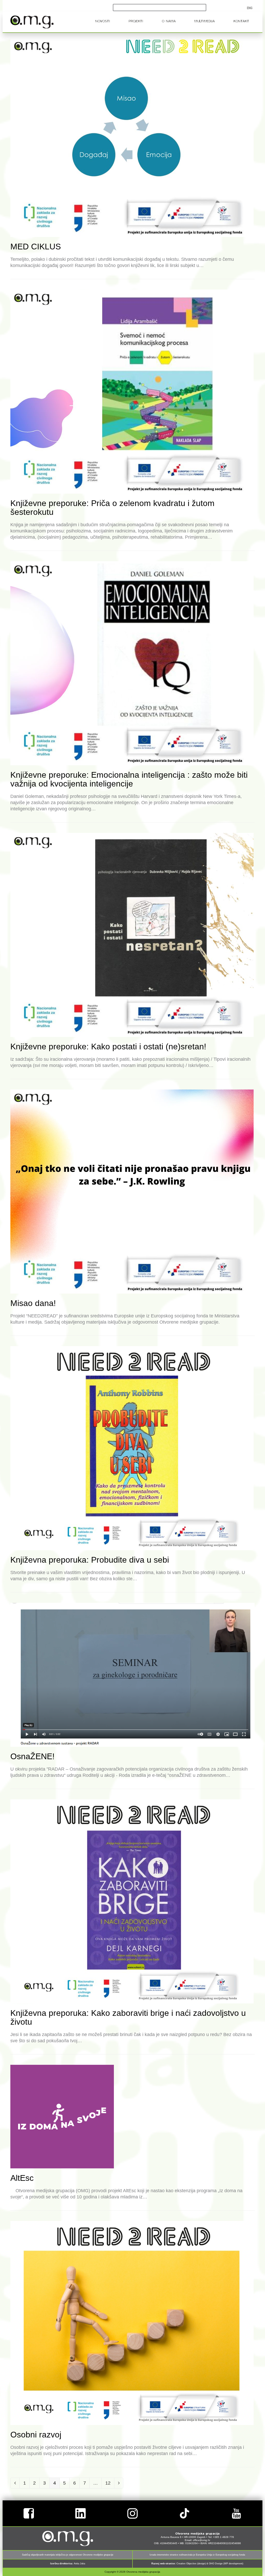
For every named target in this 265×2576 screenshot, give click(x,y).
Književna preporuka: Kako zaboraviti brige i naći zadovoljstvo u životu (128, 2017)
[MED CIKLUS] (132, 135)
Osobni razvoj (36, 2435)
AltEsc (22, 2178)
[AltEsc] (62, 2116)
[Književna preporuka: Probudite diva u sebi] (132, 1448)
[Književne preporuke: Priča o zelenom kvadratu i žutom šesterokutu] (132, 391)
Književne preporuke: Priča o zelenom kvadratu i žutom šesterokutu (112, 508)
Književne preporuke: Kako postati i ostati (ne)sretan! (108, 1047)
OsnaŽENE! (32, 1756)
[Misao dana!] (132, 1191)
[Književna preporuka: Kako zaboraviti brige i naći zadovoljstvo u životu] (132, 1901)
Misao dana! (33, 1303)
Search (198, 8)
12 (110, 2483)
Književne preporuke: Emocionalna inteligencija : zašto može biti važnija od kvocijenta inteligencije (129, 779)
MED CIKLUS (36, 247)
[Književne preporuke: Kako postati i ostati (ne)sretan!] (132, 935)
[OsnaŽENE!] (132, 1675)
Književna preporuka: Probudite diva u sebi (90, 1560)
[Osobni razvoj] (132, 2323)
